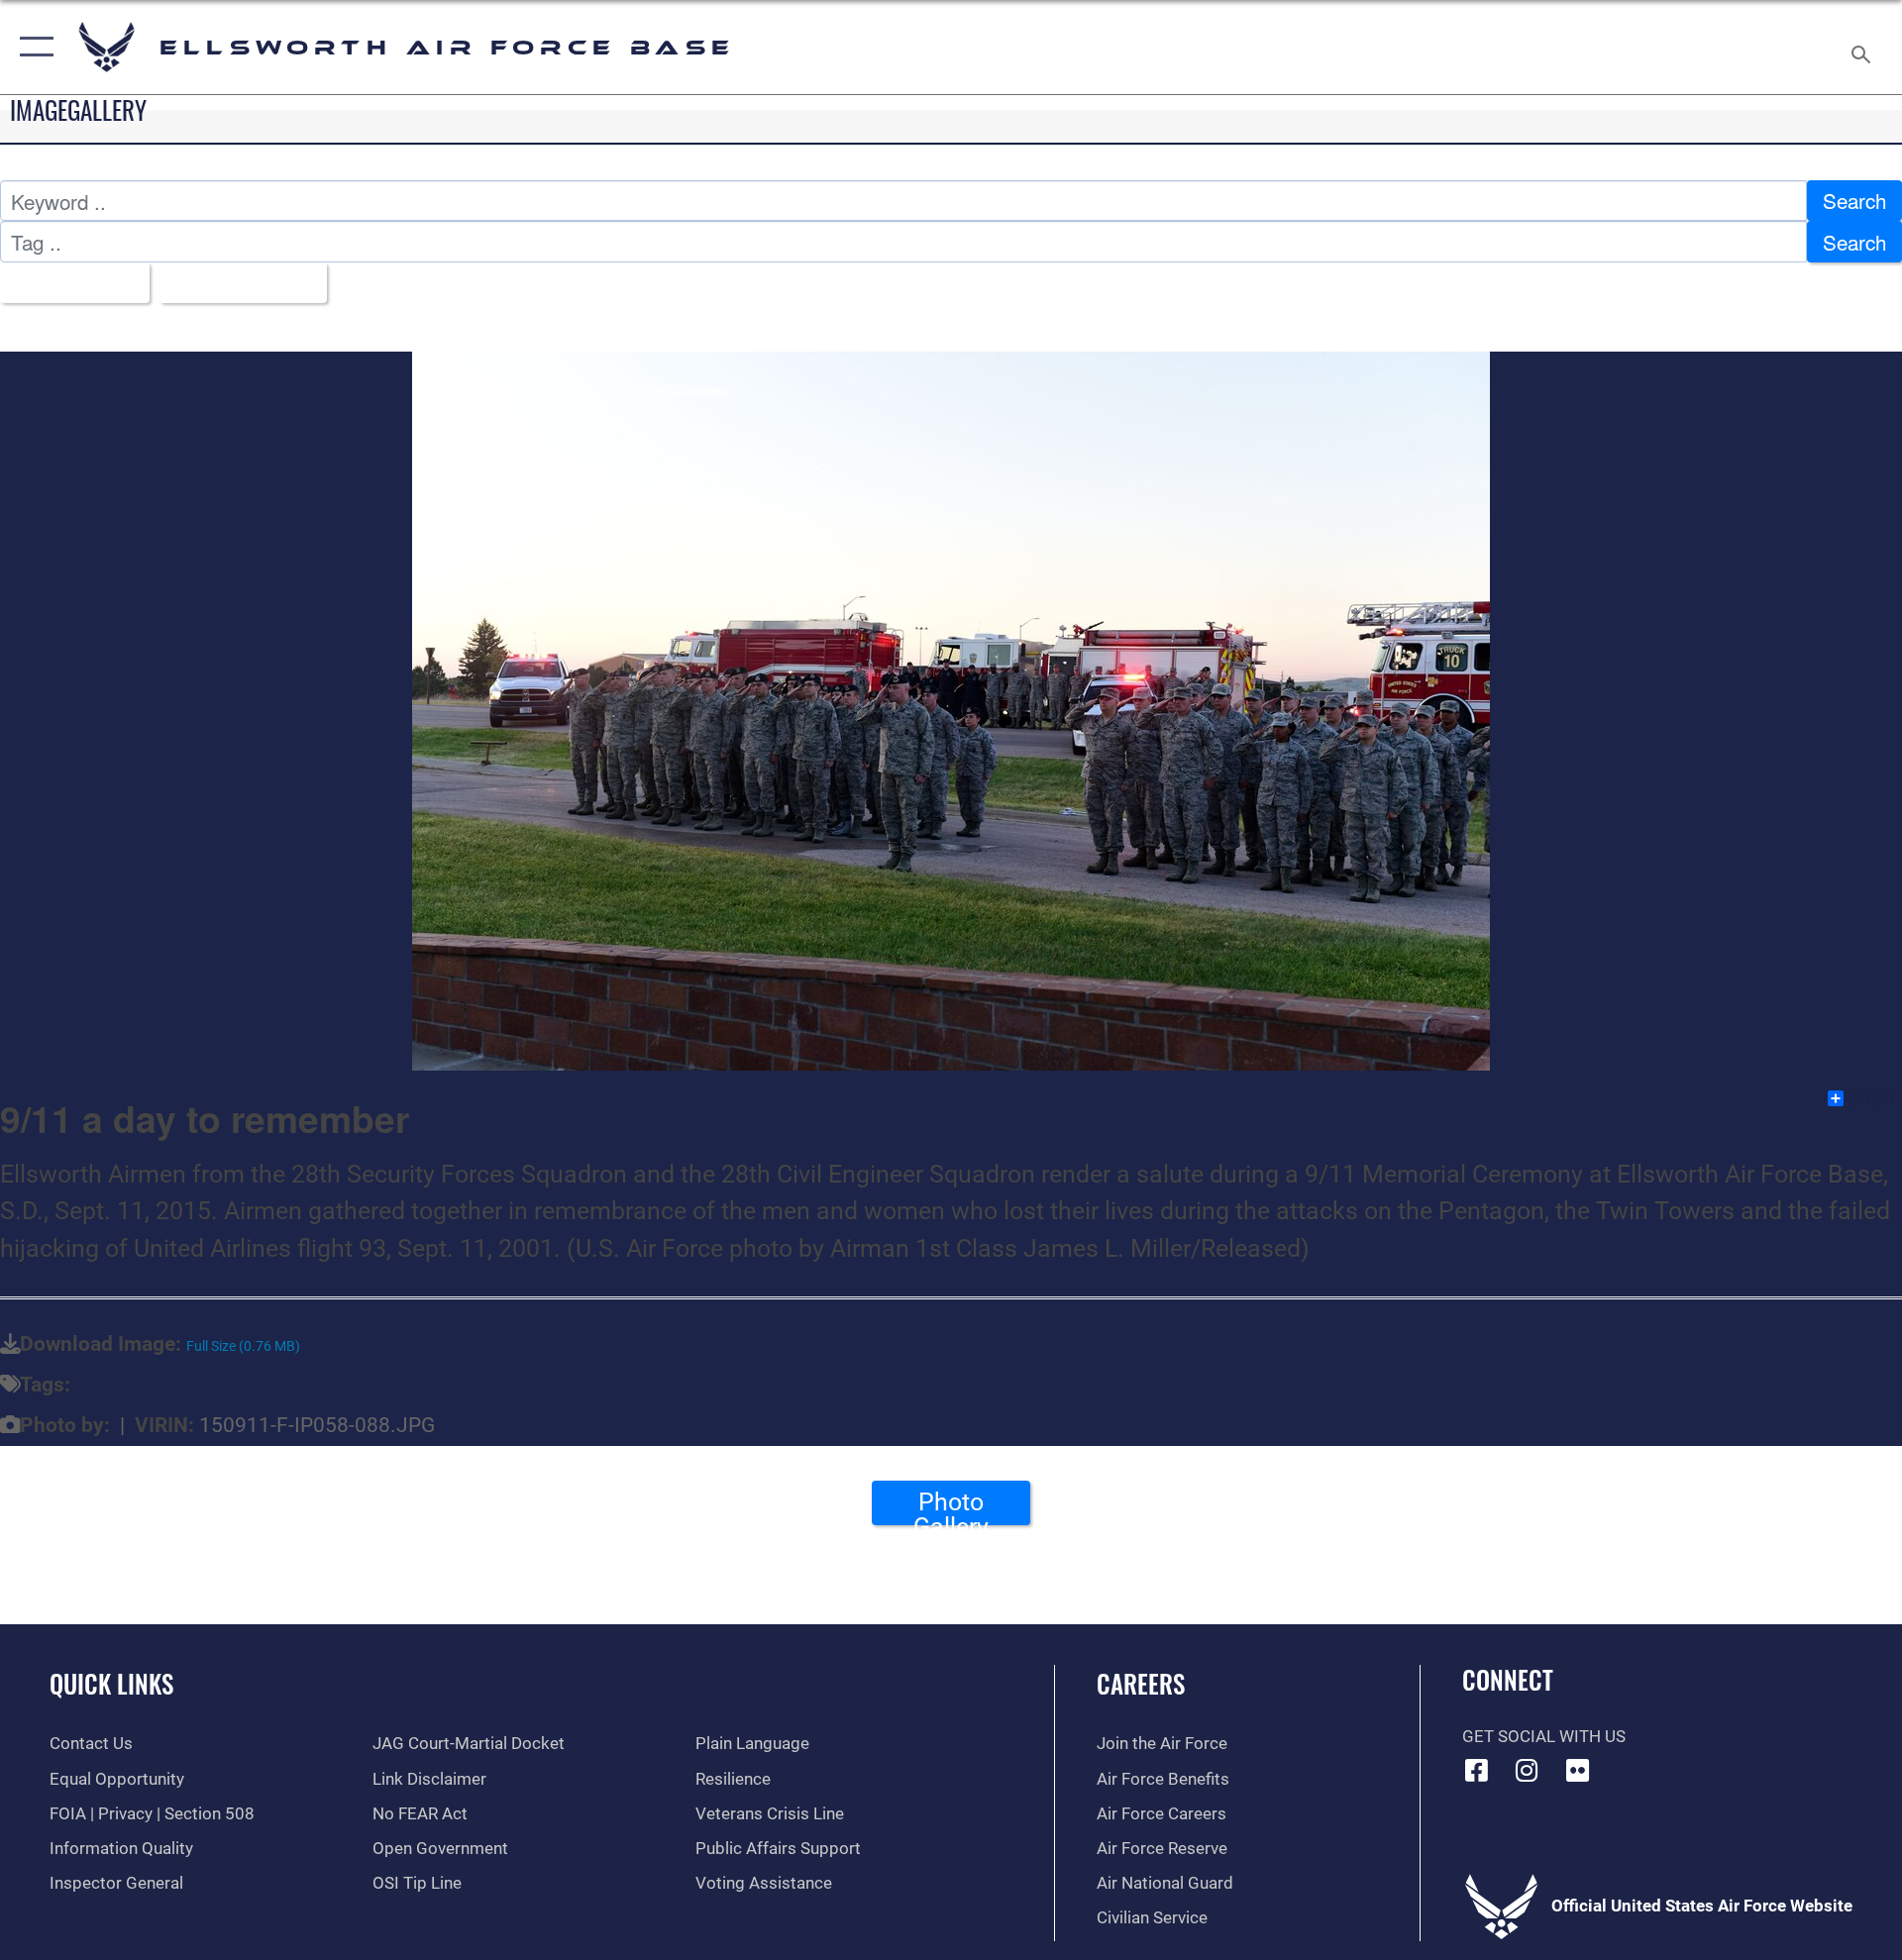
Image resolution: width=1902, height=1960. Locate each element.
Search (1854, 200)
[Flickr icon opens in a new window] (1577, 1770)
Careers (1141, 1683)
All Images (66, 282)
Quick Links (111, 1683)
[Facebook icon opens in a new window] (1477, 1770)
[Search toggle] (1863, 47)
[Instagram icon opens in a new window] (1527, 1770)
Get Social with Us (1544, 1737)
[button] (32, 47)
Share (1874, 1098)
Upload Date (234, 282)
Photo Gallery (951, 1506)
